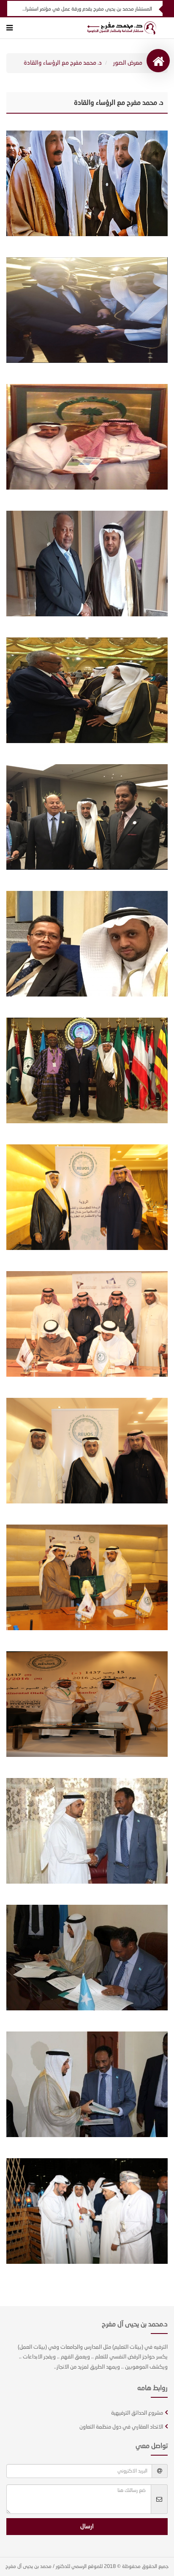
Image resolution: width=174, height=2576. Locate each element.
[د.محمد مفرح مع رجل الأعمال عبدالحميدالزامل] (86, 1757)
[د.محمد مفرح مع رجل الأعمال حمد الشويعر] (86, 1630)
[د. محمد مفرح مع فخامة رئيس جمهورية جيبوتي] (86, 616)
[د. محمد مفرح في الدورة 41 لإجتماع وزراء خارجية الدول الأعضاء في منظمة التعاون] (86, 743)
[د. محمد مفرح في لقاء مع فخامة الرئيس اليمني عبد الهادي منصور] (86, 870)
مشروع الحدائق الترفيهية (137, 2413)
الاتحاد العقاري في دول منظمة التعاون (121, 2427)
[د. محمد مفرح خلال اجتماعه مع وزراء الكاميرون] (86, 1123)
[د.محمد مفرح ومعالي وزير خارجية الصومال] (86, 1884)
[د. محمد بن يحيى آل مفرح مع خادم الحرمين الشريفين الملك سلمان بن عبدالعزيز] (86, 236)
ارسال (87, 2527)
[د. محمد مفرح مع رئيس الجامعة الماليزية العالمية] (86, 997)
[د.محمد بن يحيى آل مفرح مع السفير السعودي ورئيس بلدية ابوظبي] (86, 2264)
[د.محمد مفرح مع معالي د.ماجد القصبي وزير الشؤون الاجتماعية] (86, 490)
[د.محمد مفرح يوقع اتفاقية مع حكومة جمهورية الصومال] (86, 2137)
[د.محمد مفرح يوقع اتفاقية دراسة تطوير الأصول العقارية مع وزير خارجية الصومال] (86, 2010)
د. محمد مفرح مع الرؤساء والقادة (63, 63)
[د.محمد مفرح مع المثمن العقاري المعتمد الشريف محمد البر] (86, 1503)
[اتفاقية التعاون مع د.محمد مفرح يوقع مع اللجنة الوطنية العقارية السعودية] (86, 1377)
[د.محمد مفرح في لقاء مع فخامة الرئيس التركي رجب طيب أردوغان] (86, 363)
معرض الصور (128, 63)
